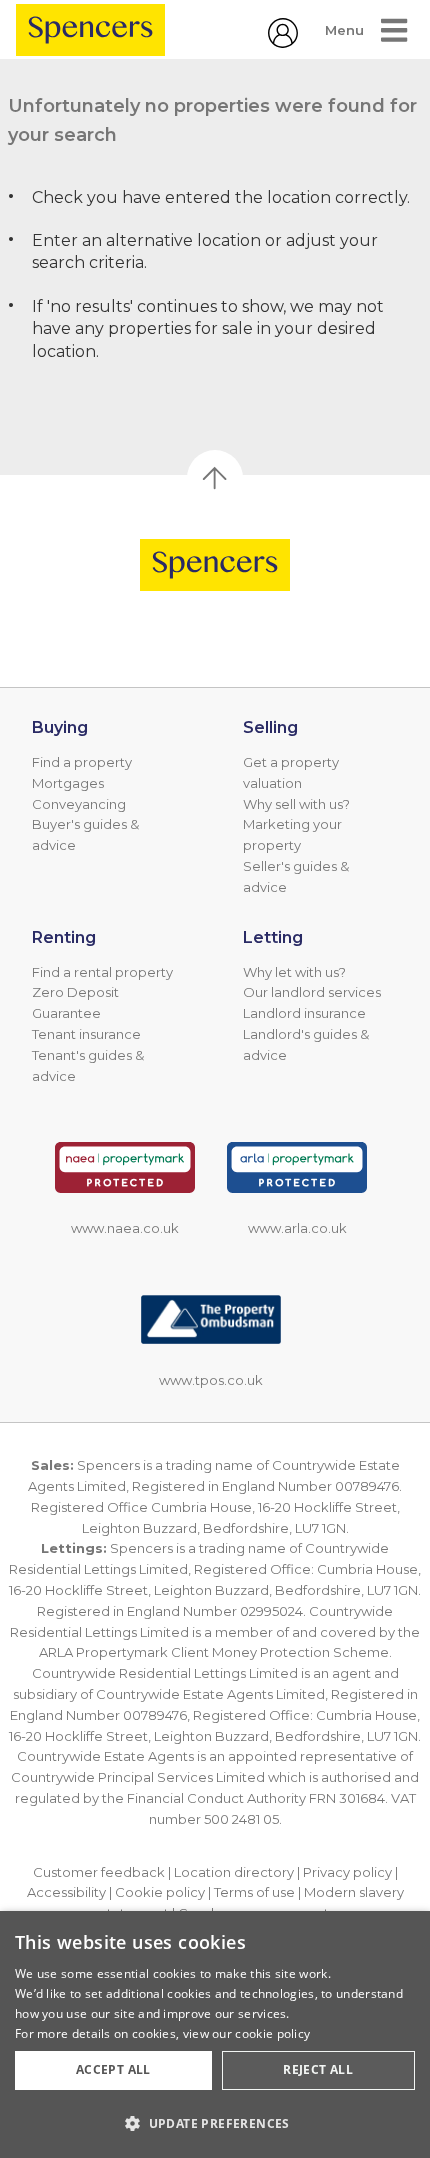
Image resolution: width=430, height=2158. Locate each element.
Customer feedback (99, 1872)
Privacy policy (347, 1872)
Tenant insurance (86, 1034)
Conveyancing (79, 804)
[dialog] (215, 2034)
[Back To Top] (215, 478)
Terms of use (254, 1892)
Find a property (82, 762)
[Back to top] (215, 565)
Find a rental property (102, 972)
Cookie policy (160, 1892)
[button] (215, 2123)
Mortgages (68, 783)
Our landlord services (312, 992)
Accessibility (66, 1892)
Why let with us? (294, 972)
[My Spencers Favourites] (283, 42)
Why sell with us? (296, 804)
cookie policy (272, 2033)
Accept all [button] (113, 2069)
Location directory (234, 1872)
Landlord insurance (304, 1013)
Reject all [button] (318, 2069)
